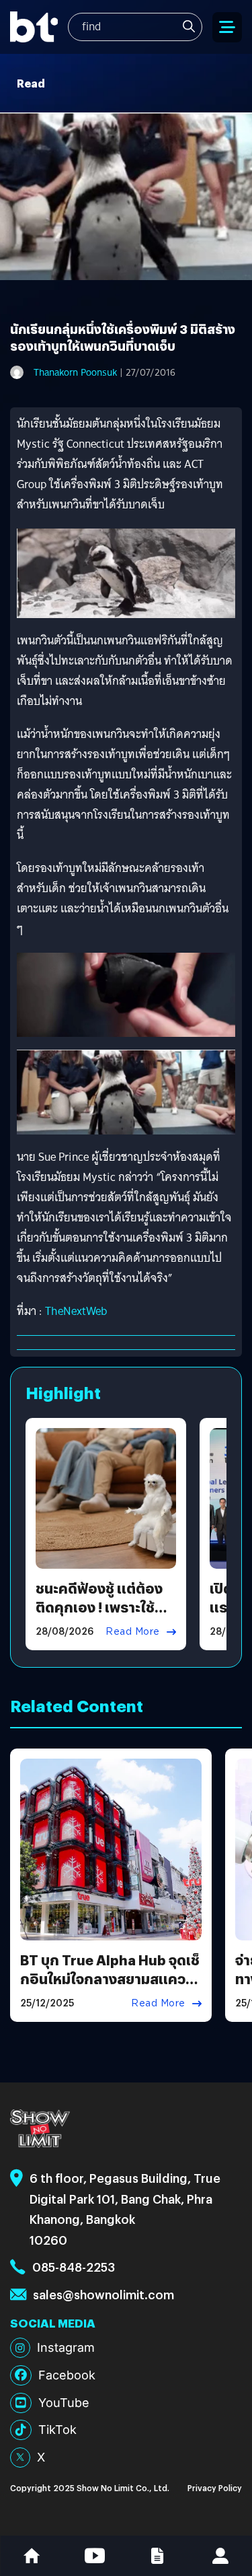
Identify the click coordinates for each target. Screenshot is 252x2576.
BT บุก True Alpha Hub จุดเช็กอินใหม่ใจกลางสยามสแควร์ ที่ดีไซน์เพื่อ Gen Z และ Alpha (110, 1978)
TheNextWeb (76, 1311)
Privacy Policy (215, 2487)
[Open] (227, 27)
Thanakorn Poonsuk (75, 372)
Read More (133, 1631)
